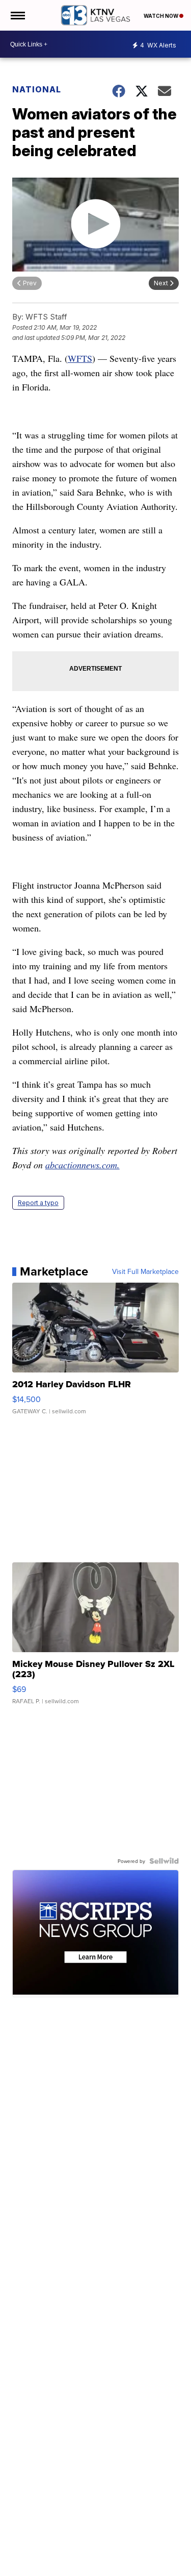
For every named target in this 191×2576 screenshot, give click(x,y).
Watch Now (161, 16)
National (37, 89)
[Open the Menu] (17, 15)
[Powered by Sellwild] (164, 1861)
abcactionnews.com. (83, 1165)
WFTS (80, 358)
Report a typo (38, 1203)
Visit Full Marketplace (145, 1271)
